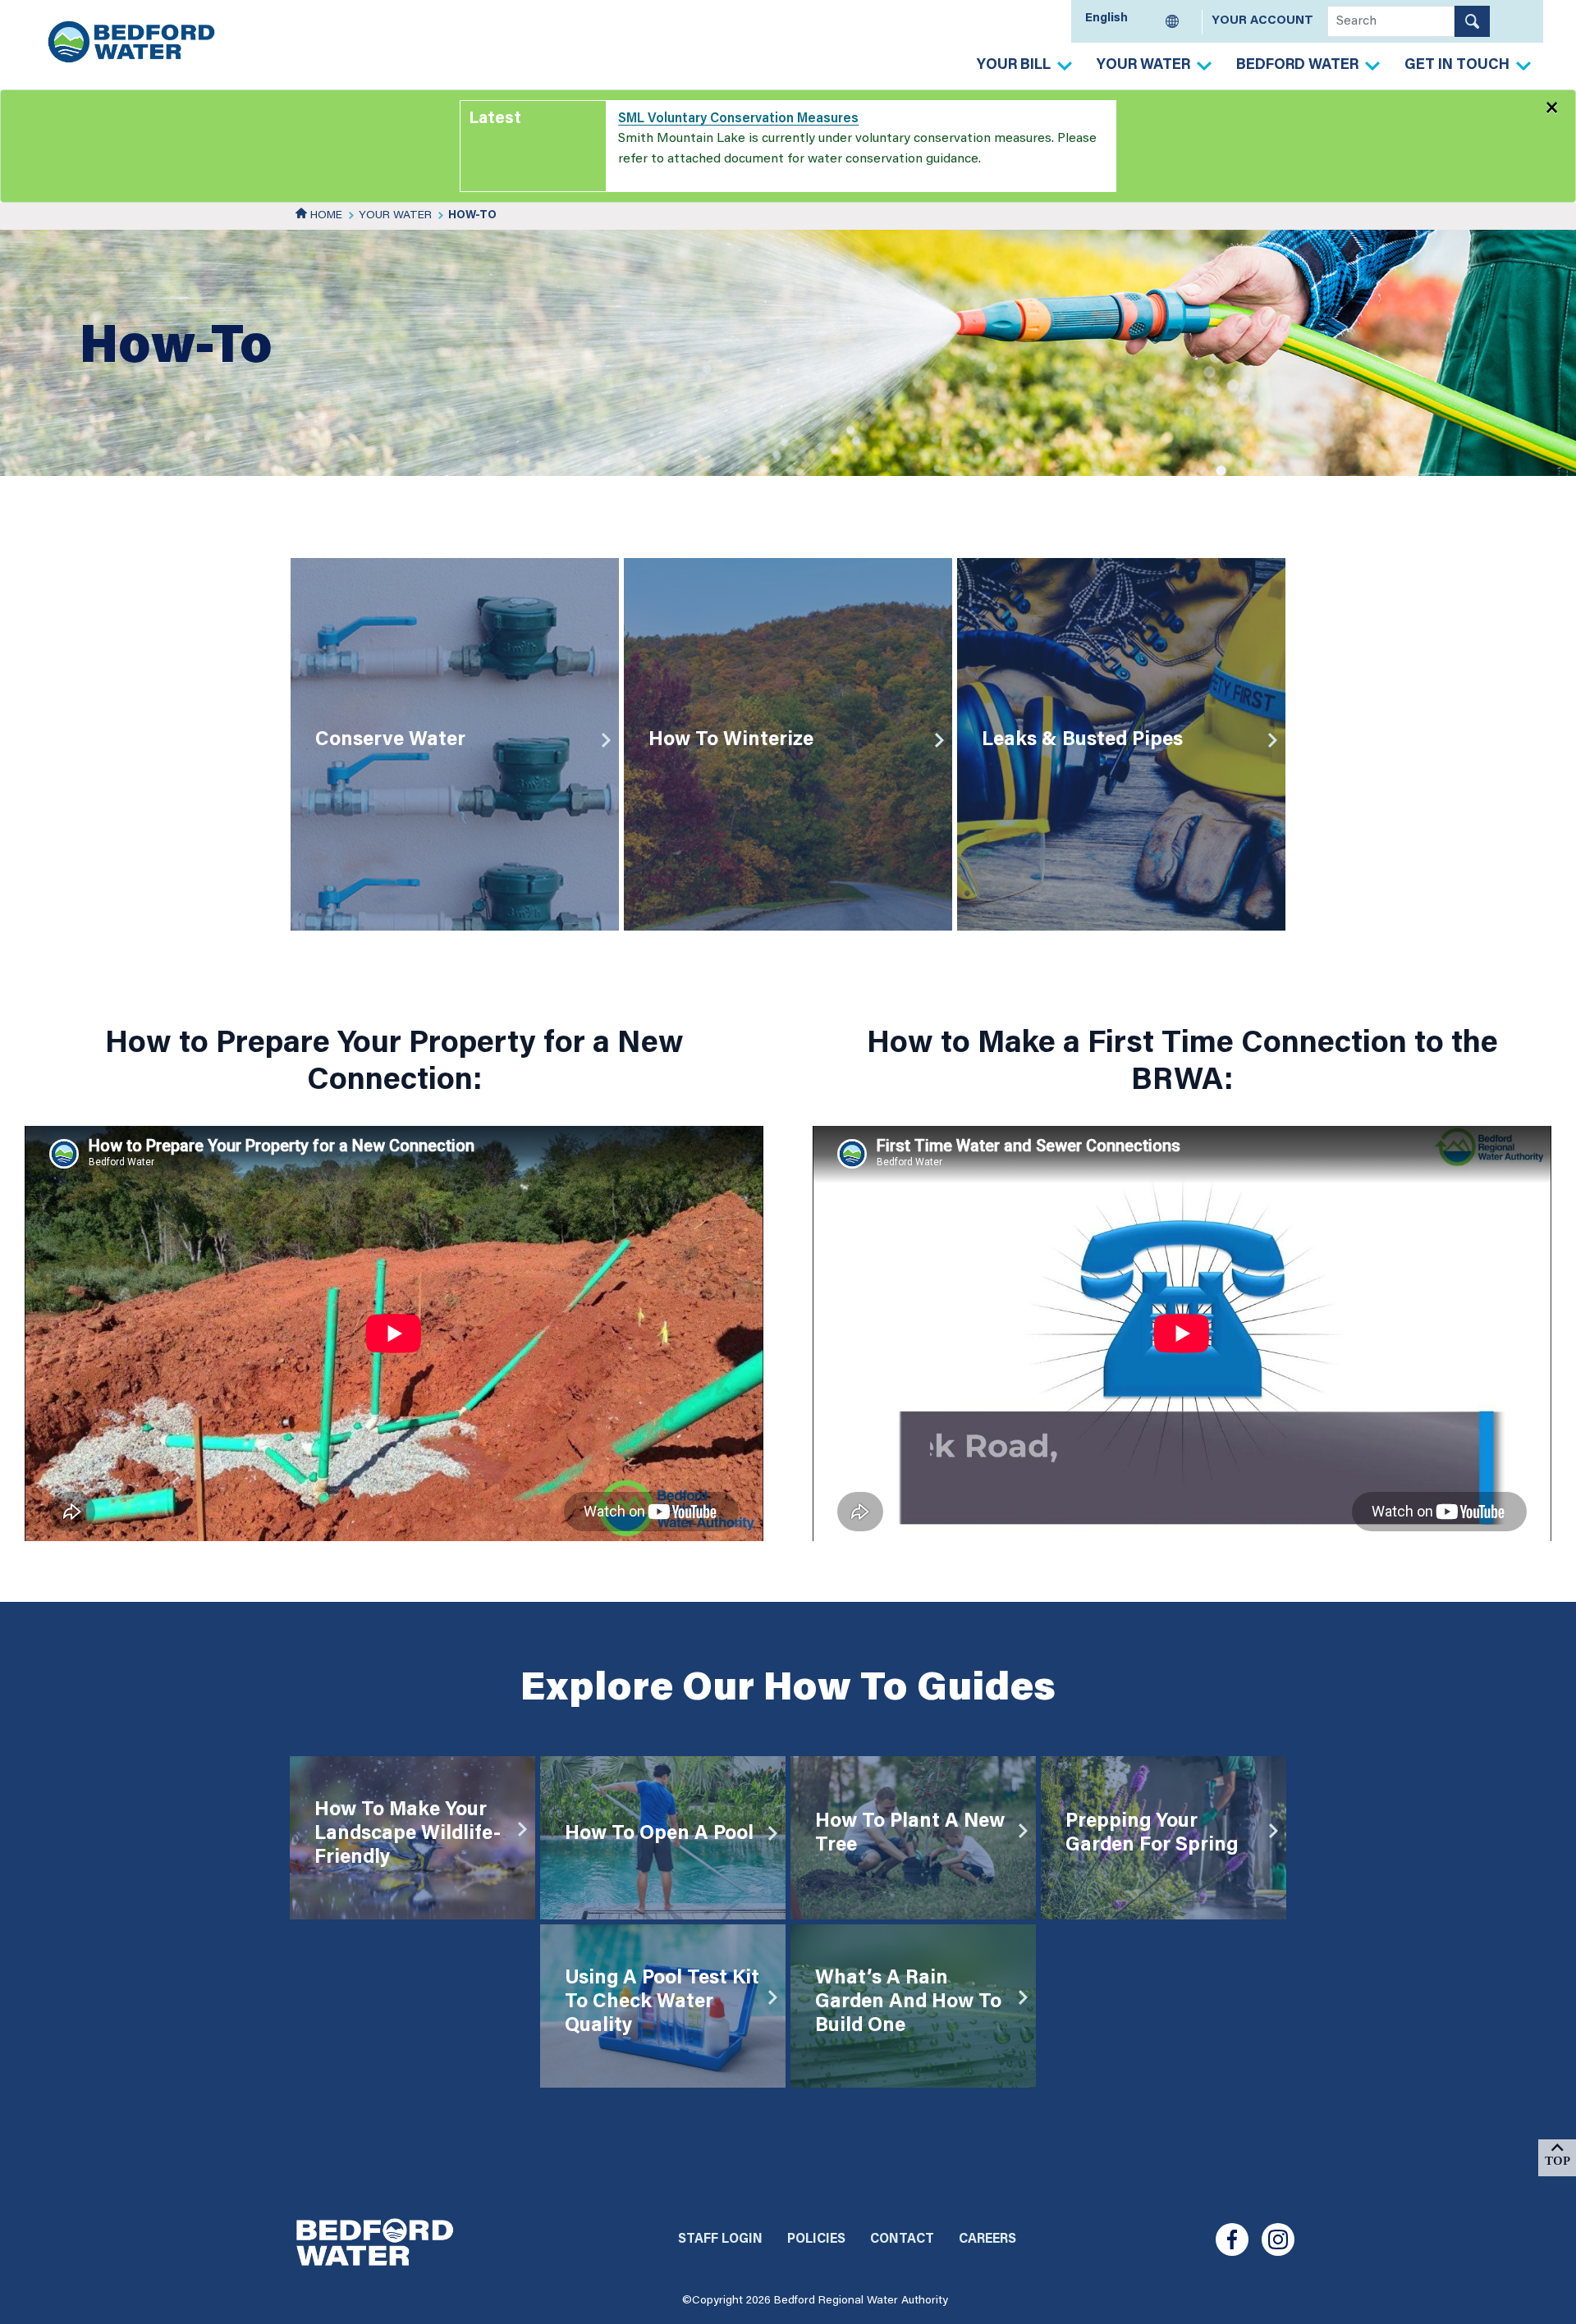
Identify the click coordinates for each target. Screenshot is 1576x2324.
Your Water (1143, 66)
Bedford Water (1297, 66)
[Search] (1472, 21)
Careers (987, 2239)
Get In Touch (1457, 66)
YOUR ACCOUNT (1262, 21)
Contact (902, 2239)
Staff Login (720, 2239)
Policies (816, 2239)
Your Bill (1014, 66)
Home (325, 216)
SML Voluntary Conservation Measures (738, 119)
